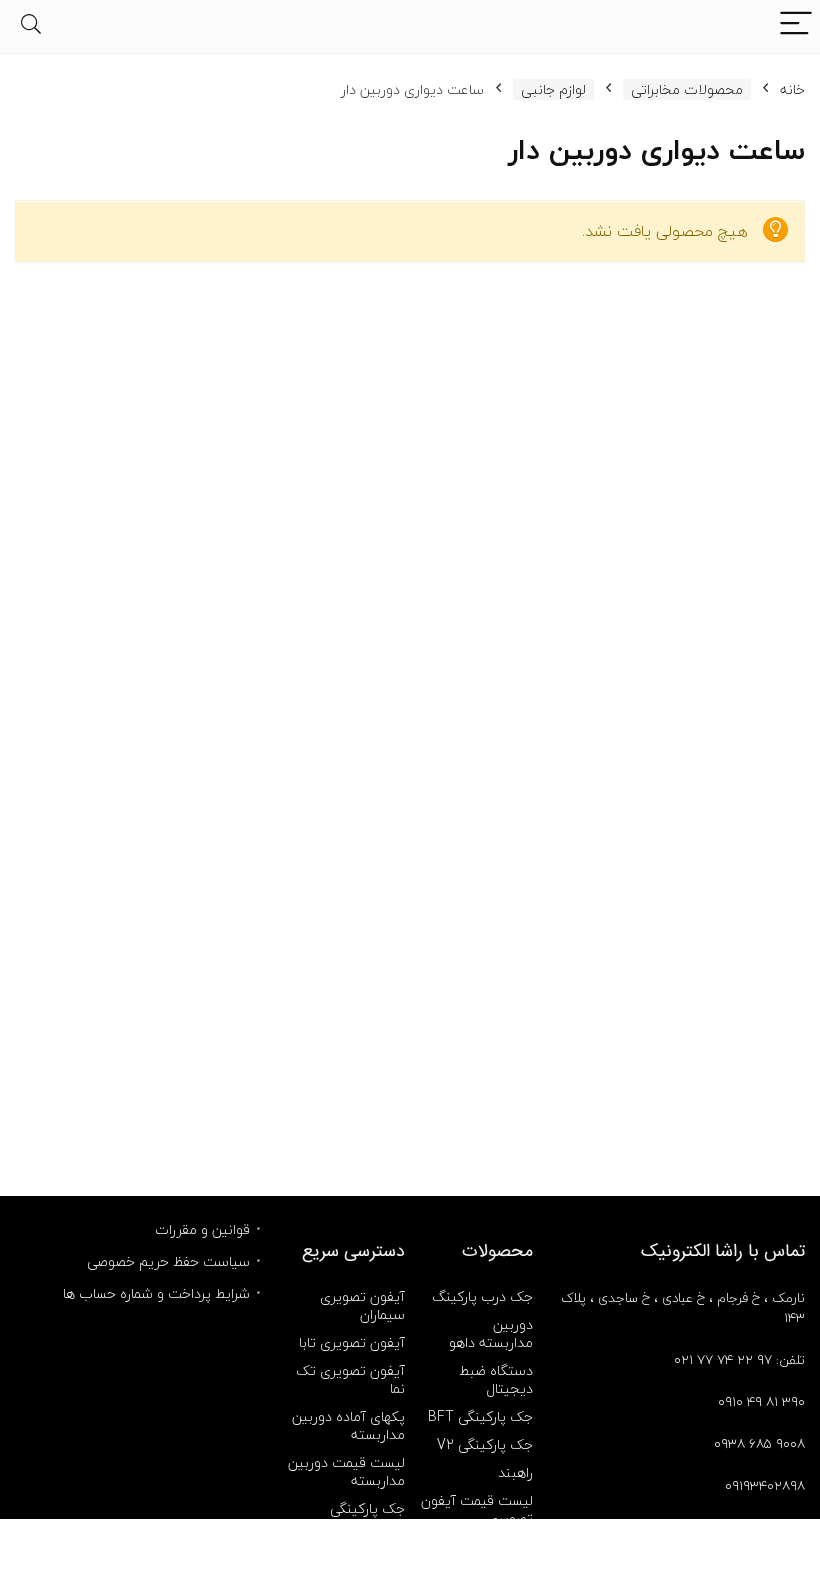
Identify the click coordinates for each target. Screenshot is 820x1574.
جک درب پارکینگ (482, 1296)
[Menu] (796, 26)
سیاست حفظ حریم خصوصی (168, 1261)
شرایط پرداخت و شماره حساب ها (156, 1293)
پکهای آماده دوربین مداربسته (348, 1425)
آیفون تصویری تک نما (350, 1379)
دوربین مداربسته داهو (491, 1333)
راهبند (515, 1472)
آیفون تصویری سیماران (362, 1305)
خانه (792, 89)
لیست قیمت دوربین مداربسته (346, 1471)
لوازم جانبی (553, 89)
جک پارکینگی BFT (480, 1416)
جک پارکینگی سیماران (367, 1517)
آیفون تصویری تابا (352, 1342)
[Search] (31, 26)
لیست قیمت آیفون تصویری (477, 1509)
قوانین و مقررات (202, 1229)
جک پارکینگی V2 (485, 1444)
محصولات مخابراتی (687, 89)
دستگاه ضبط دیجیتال (496, 1379)
